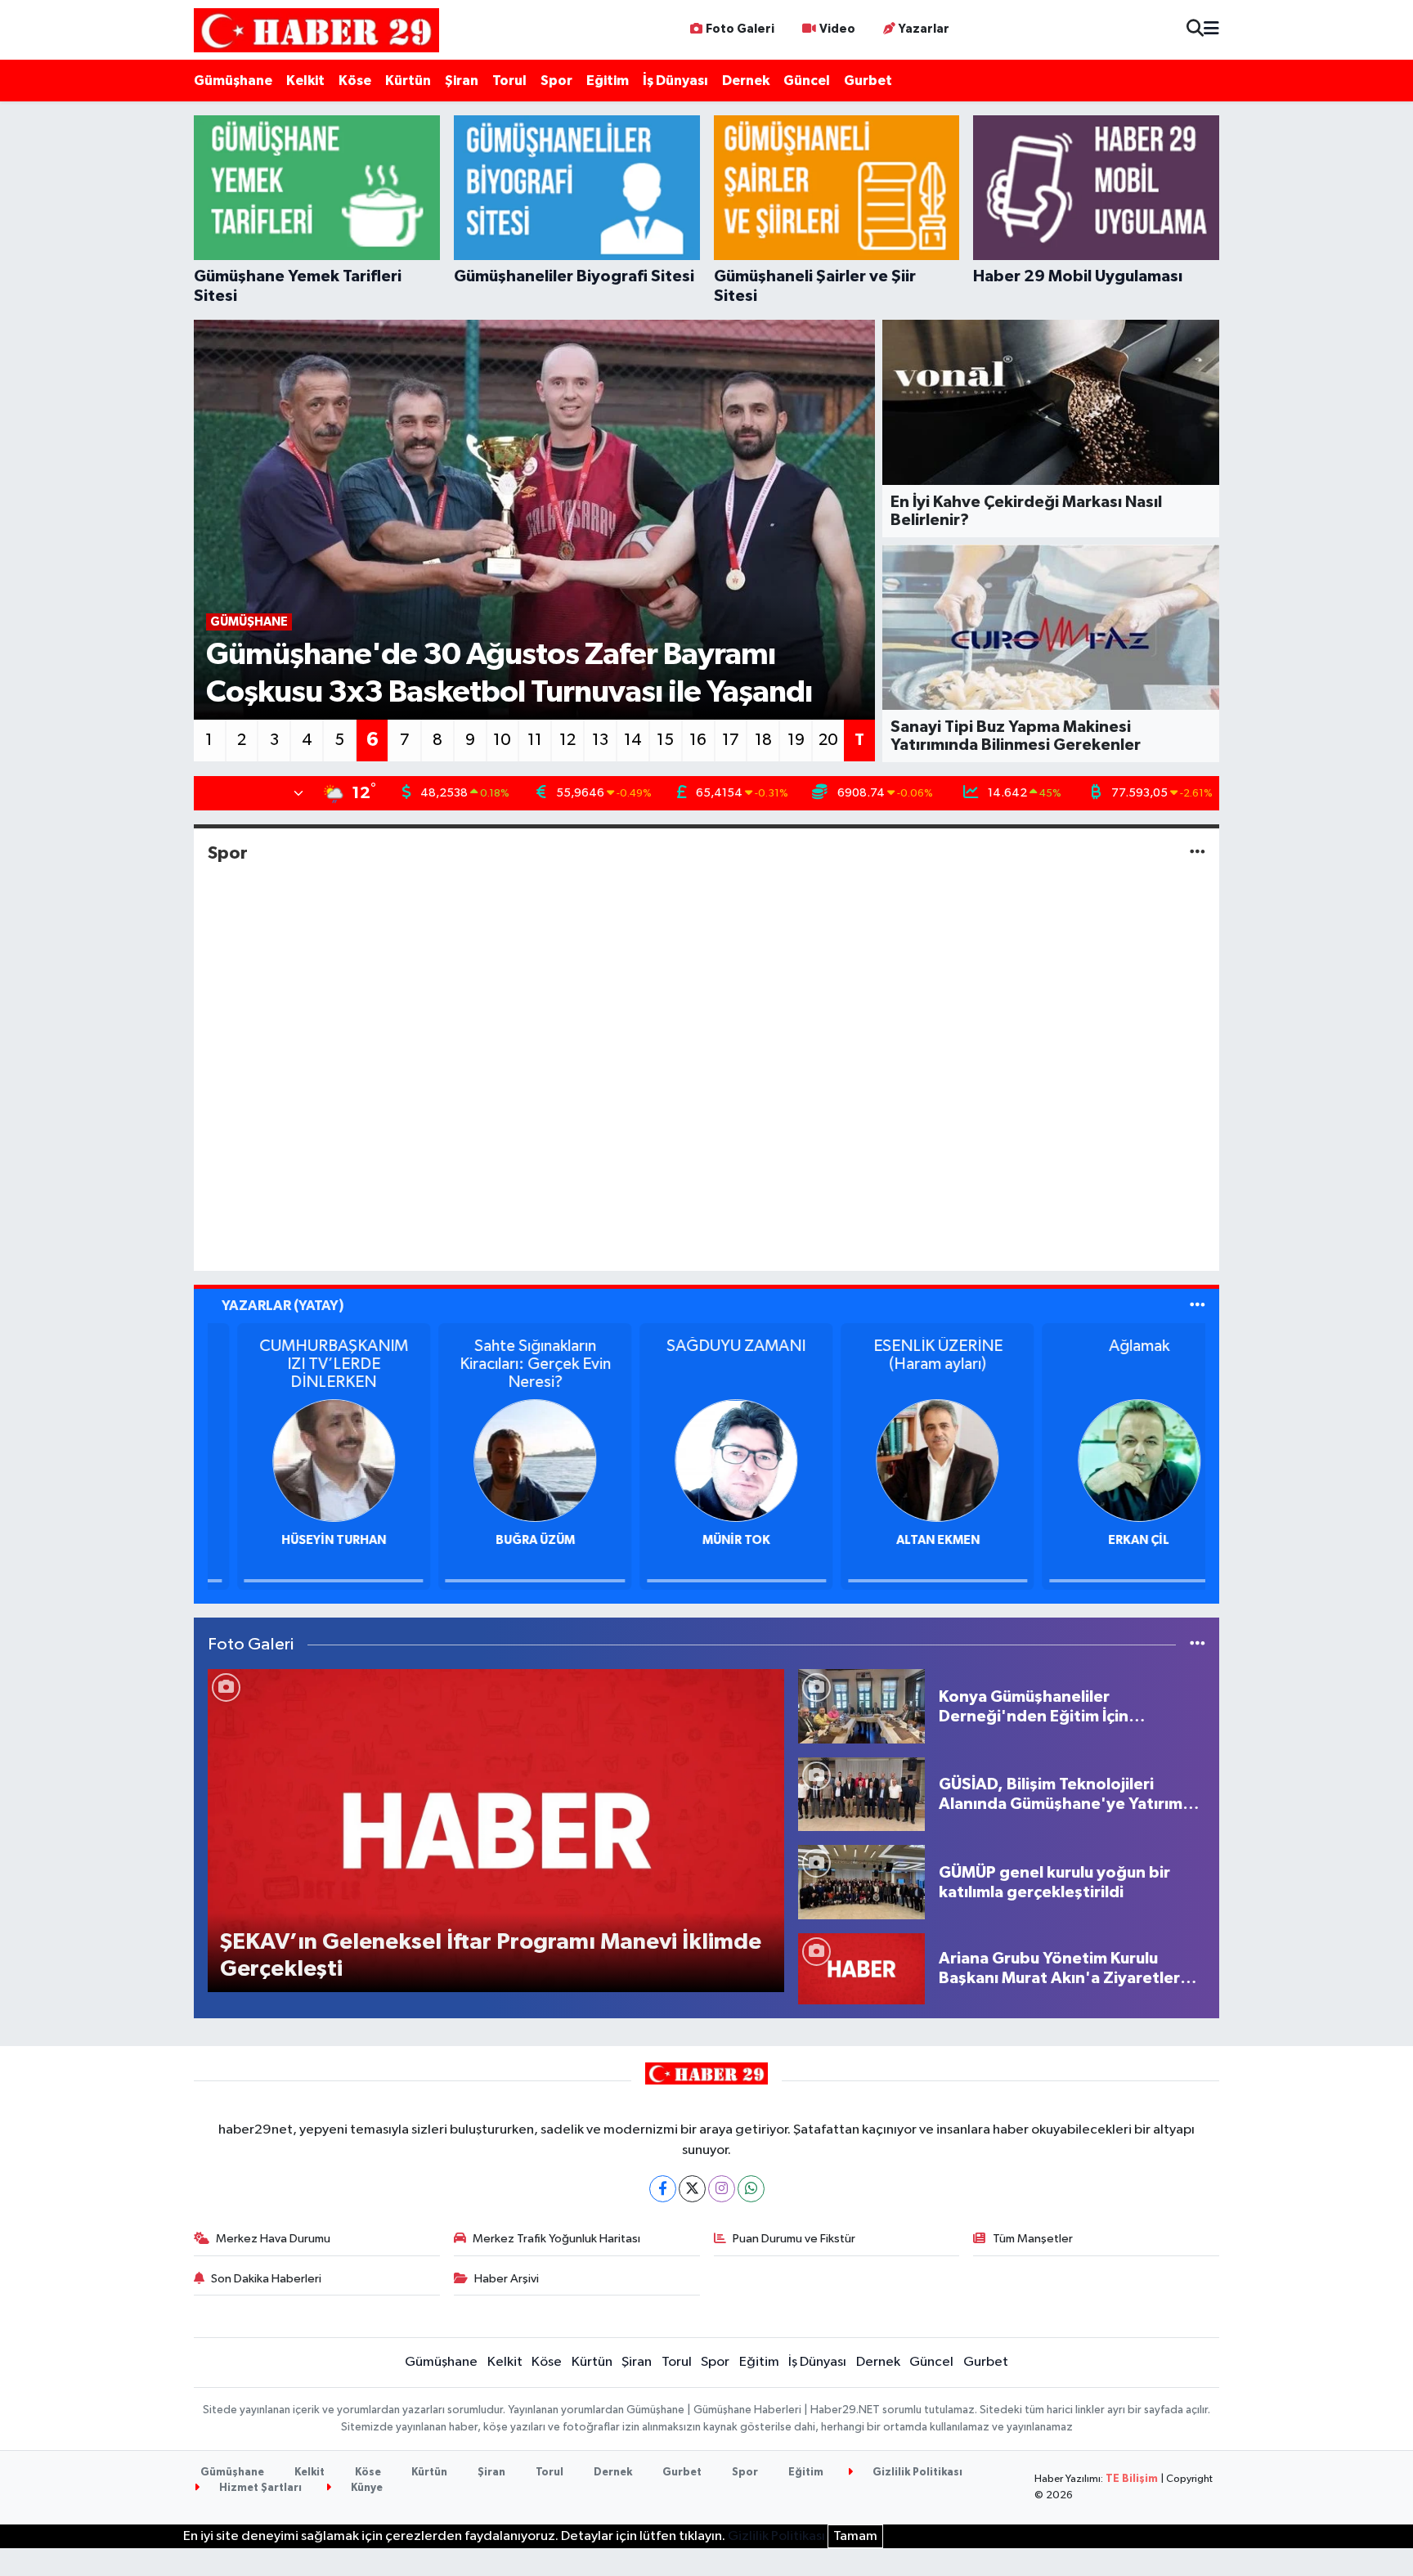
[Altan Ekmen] (908, 1460)
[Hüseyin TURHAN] (304, 1460)
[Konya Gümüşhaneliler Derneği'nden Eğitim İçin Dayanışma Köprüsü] (861, 1706)
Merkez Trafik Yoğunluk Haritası (556, 2239)
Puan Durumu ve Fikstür (794, 2239)
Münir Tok (707, 1540)
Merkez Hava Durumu (273, 2239)
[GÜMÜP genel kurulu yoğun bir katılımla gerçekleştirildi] (861, 1882)
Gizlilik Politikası (916, 2473)
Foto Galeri (740, 29)
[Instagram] (722, 2189)
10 (502, 740)
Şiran (462, 81)
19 (796, 740)
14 (633, 740)
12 (567, 740)
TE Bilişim (1132, 2479)
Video (837, 29)
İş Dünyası (675, 81)
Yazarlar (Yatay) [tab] (283, 1306)
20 (828, 740)
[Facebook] (663, 2189)
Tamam (855, 2536)
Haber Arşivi (507, 2279)
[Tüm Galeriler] (1198, 1645)
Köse (355, 81)
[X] (692, 2189)
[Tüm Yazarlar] (1198, 1306)
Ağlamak (1110, 1346)
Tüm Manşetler (1033, 2239)
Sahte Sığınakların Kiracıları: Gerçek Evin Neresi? (505, 1364)
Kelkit (305, 81)
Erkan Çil (1109, 1540)
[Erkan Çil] (1110, 1460)
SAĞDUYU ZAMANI (706, 1346)
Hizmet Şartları (259, 2488)
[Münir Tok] (706, 1460)
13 (600, 740)
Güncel (807, 81)
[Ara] (1195, 30)
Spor (556, 81)
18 (763, 740)
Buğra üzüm (505, 1540)
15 (665, 740)
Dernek (746, 81)
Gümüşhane (233, 81)
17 (731, 740)
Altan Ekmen (908, 1540)
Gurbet (868, 81)
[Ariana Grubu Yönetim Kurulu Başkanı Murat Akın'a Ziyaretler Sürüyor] (861, 1968)
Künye (366, 2488)
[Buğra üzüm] (505, 1460)
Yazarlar (924, 29)
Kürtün (408, 81)
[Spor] (1198, 853)
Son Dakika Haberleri (266, 2279)
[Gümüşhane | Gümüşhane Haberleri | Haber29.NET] (316, 30)
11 (535, 740)
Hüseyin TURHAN (304, 1540)
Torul (509, 81)
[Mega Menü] (1211, 30)
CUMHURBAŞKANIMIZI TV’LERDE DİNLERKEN (304, 1364)
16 (698, 740)
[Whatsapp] (751, 2189)
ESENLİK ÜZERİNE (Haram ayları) (908, 1355)
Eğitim (608, 81)
